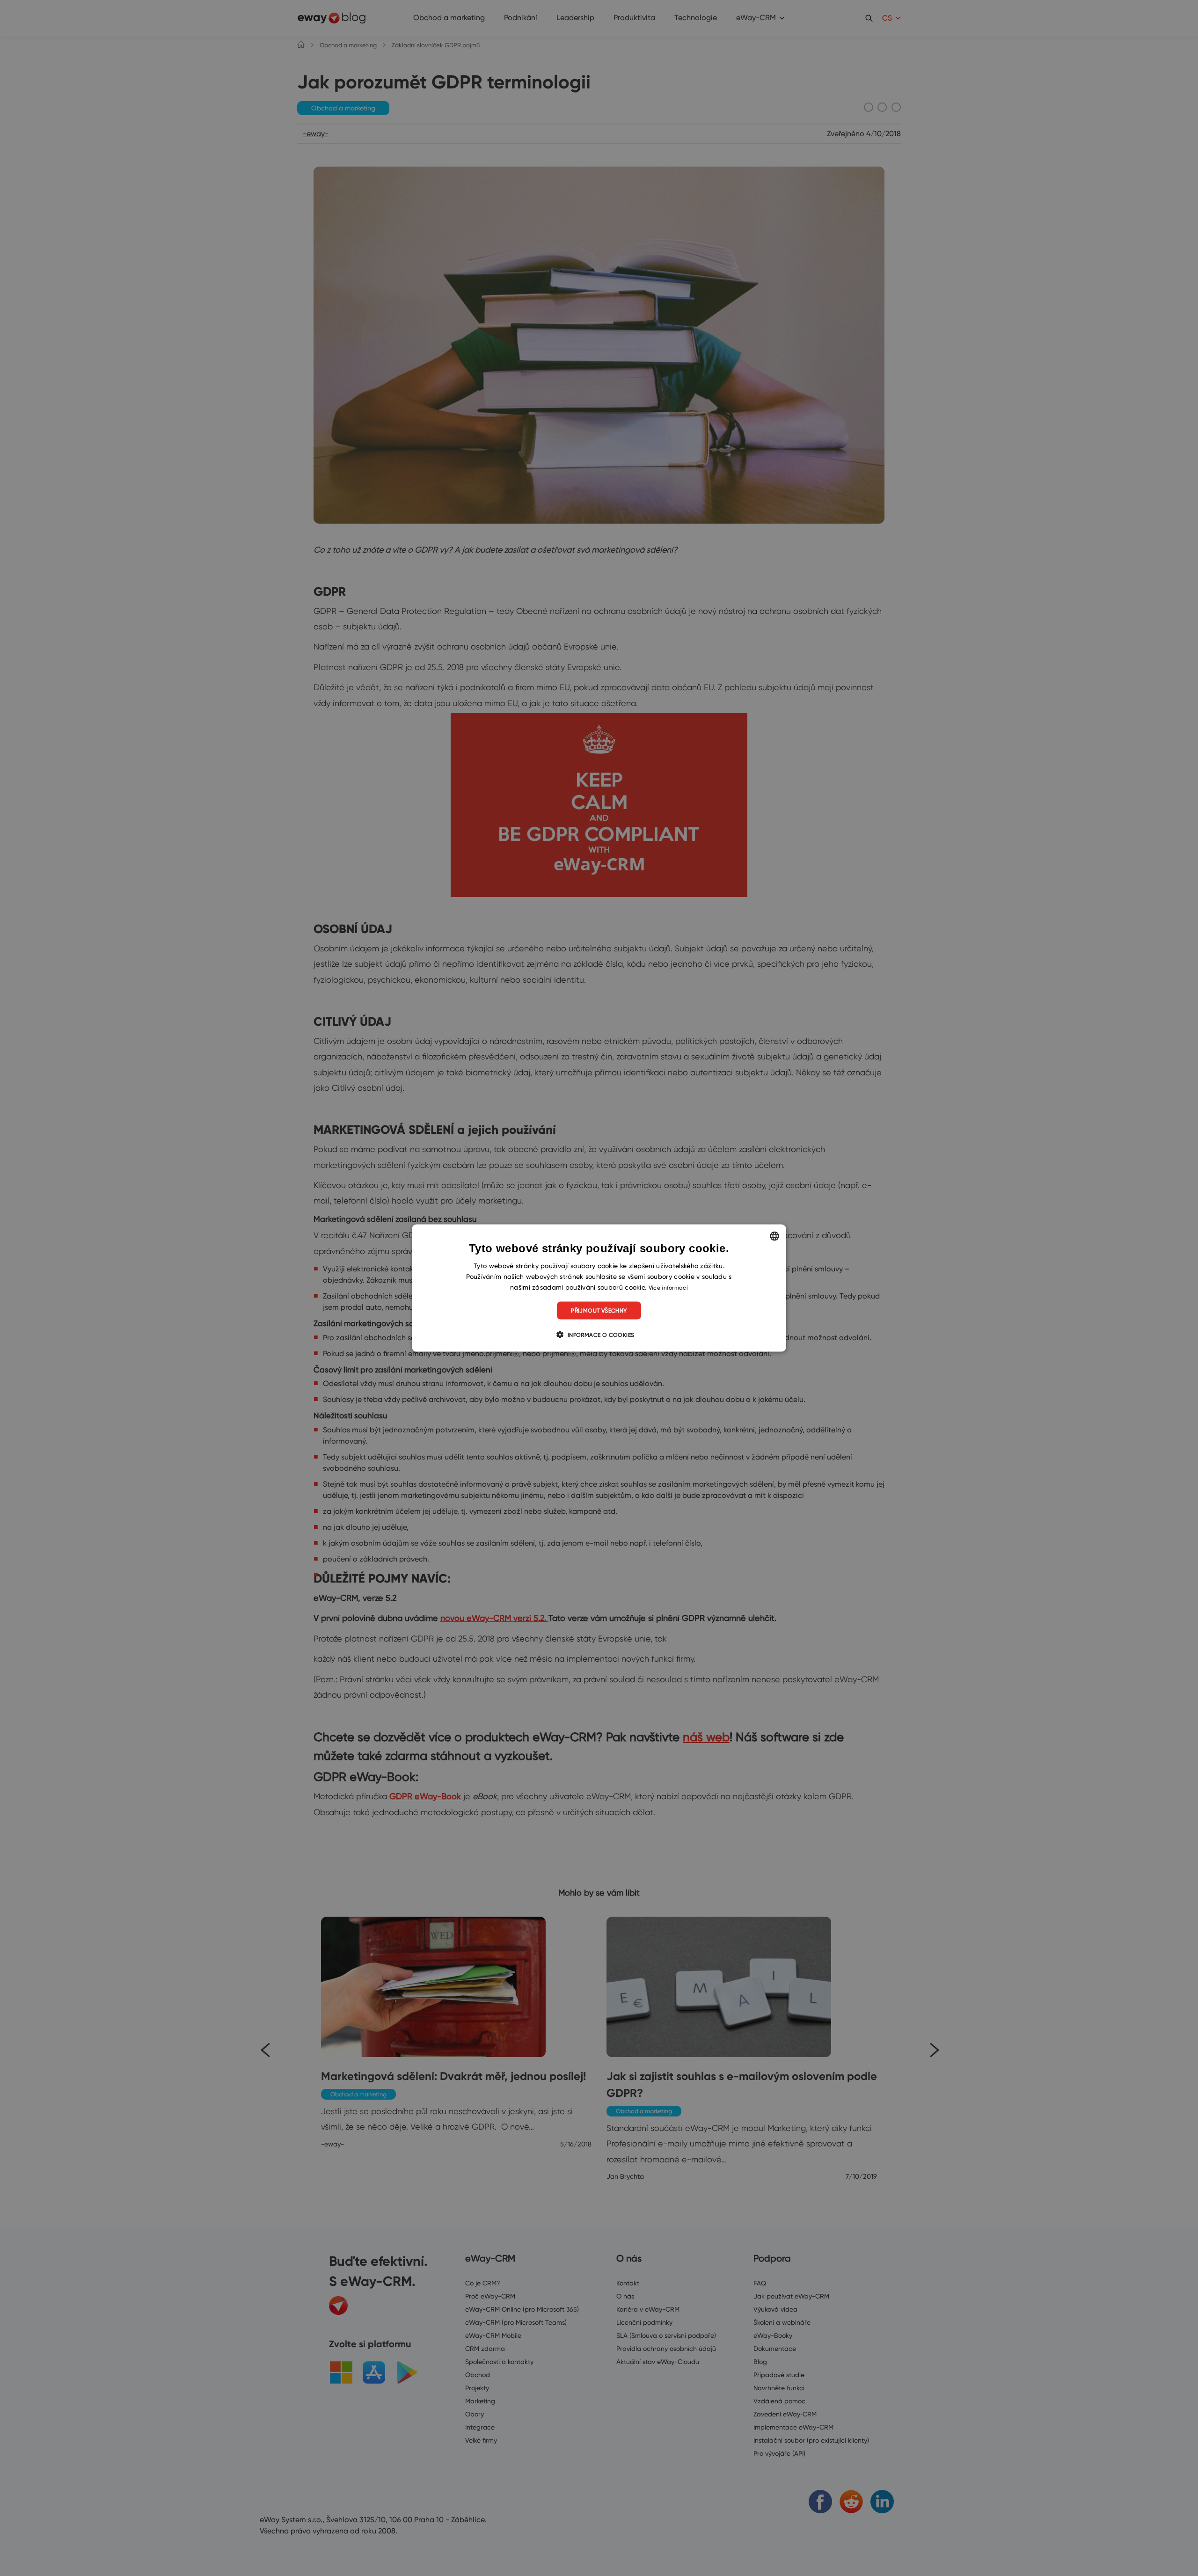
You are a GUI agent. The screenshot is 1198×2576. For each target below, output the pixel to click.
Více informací (668, 1287)
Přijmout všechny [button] (599, 1310)
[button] (599, 1335)
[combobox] (774, 1236)
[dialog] (599, 1288)
